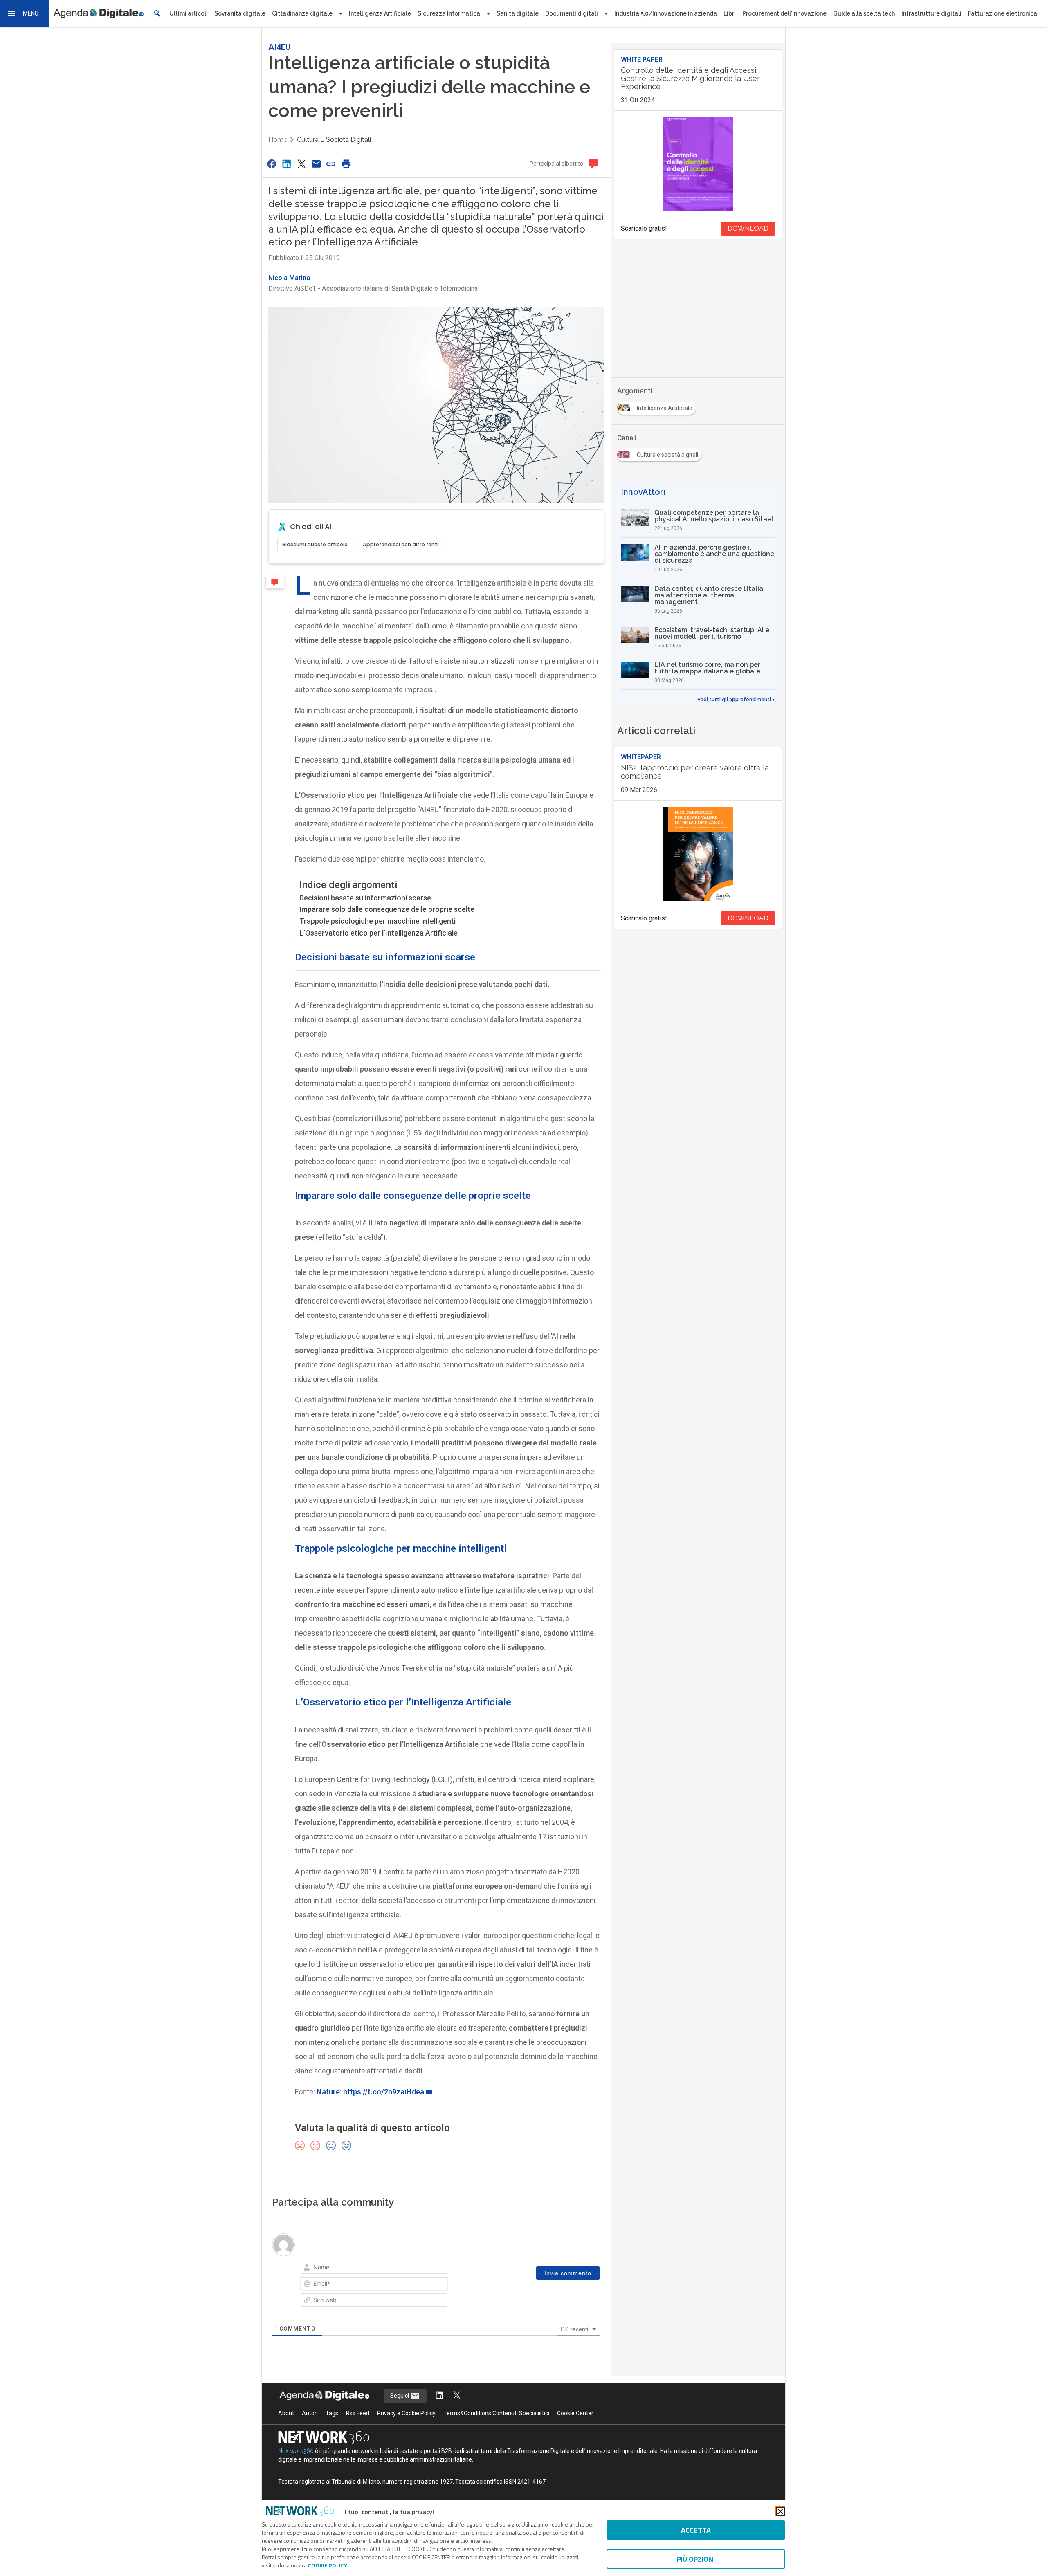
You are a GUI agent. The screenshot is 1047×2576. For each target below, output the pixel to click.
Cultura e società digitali (334, 140)
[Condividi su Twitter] (301, 164)
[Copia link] (331, 164)
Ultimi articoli (189, 13)
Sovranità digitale (240, 13)
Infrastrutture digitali (931, 13)
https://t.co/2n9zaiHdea (384, 2092)
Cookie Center (575, 2413)
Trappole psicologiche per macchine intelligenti (377, 921)
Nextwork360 (296, 2451)
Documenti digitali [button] (572, 13)
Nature (328, 2092)
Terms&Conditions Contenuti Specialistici (496, 2413)
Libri (730, 13)
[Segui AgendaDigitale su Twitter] (457, 2396)
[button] (25, 13)
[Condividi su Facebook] (272, 164)
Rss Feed (358, 2413)
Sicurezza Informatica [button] (449, 13)
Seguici (400, 2396)
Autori (310, 2413)
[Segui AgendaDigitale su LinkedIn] (439, 2396)
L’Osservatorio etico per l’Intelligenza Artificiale (379, 933)
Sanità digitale (518, 13)
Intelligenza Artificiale (380, 13)
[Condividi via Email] (316, 164)
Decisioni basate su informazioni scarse (365, 898)
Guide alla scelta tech (864, 13)
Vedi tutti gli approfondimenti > (736, 700)
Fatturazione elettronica (1003, 13)
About (286, 2413)
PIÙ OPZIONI (696, 2559)
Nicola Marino (289, 278)
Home (278, 140)
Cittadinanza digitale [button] (302, 13)
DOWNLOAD (748, 228)
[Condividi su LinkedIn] (286, 164)
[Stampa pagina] (346, 164)
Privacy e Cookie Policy (406, 2413)
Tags (332, 2413)
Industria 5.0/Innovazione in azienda (666, 13)
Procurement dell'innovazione (784, 13)
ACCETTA (696, 2530)
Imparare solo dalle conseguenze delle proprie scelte (388, 909)
